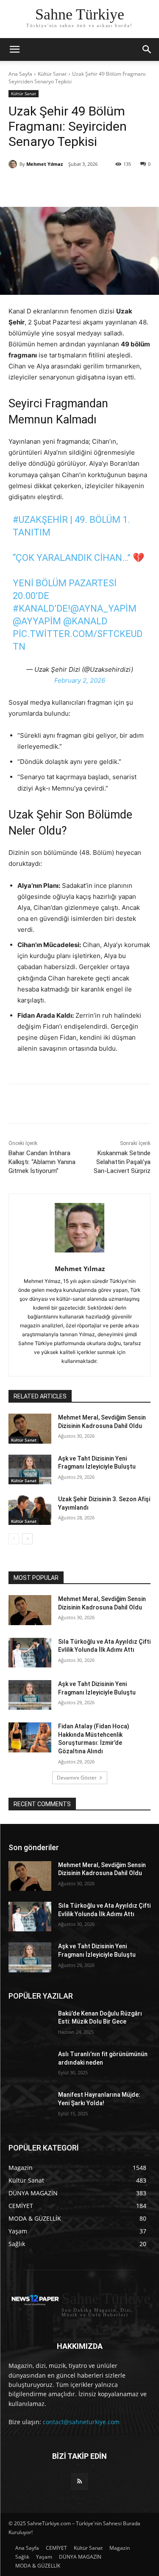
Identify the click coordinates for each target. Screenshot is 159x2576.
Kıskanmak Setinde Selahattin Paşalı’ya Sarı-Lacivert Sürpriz (122, 1162)
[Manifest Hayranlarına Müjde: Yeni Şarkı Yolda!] (30, 2106)
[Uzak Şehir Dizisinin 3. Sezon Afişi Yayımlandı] (30, 1510)
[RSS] (79, 2481)
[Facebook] (44, 186)
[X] (63, 186)
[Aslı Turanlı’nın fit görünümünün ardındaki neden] (30, 2065)
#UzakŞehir (40, 520)
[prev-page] (14, 1539)
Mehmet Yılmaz (45, 164)
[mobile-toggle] (14, 49)
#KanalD (33, 608)
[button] (147, 49)
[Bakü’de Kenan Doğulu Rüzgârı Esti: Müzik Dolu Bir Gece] (30, 2024)
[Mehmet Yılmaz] (14, 164)
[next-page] (27, 1539)
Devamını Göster (77, 1778)
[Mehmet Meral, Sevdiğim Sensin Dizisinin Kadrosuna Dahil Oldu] (30, 1428)
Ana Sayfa (20, 74)
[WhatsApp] (102, 186)
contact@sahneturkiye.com (81, 2422)
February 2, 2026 (80, 680)
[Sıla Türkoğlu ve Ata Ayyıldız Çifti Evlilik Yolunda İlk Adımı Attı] (30, 1653)
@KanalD (85, 621)
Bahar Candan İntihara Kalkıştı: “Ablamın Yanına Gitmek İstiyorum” (42, 1162)
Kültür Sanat (52, 74)
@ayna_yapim (103, 608)
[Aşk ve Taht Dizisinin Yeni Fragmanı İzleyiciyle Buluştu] (30, 1469)
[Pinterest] (83, 186)
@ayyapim (37, 621)
